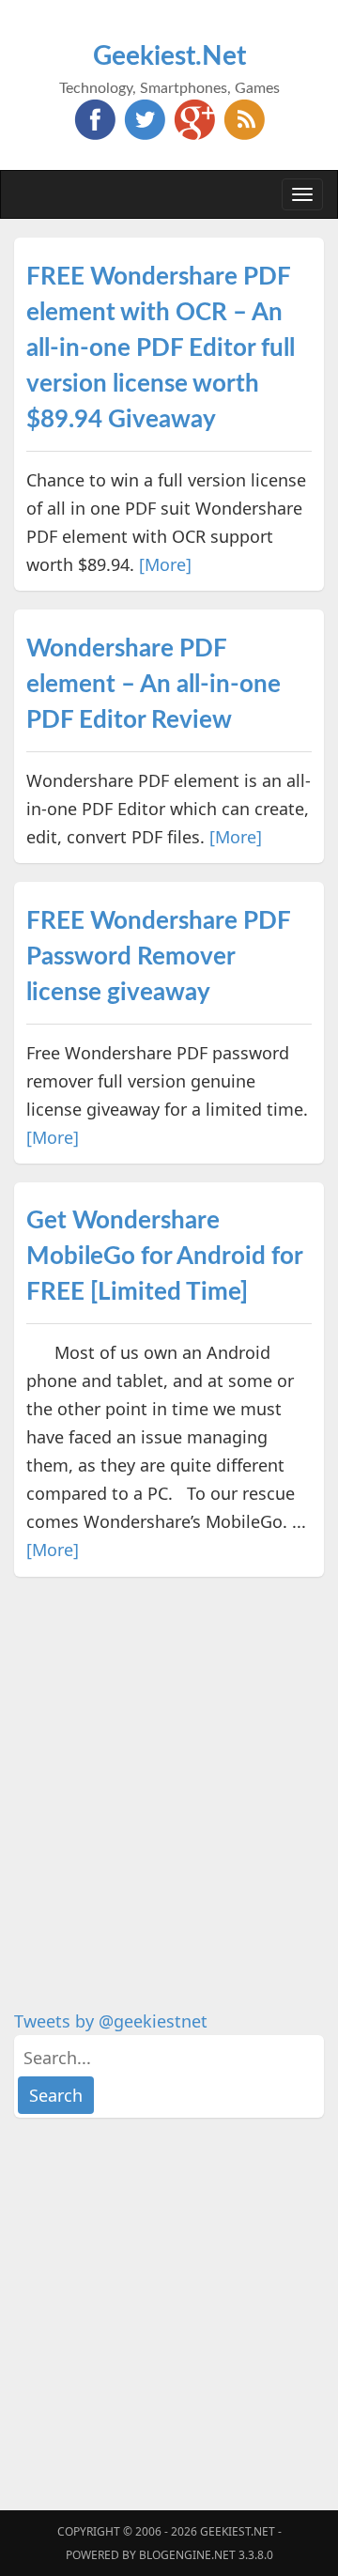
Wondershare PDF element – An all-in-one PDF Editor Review (154, 685)
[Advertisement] (169, 1765)
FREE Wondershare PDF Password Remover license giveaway (158, 957)
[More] (165, 564)
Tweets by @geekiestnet (111, 2021)
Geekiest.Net (169, 56)
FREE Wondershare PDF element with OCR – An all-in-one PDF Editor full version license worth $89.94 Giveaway (161, 348)
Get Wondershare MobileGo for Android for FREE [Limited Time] (164, 1257)
